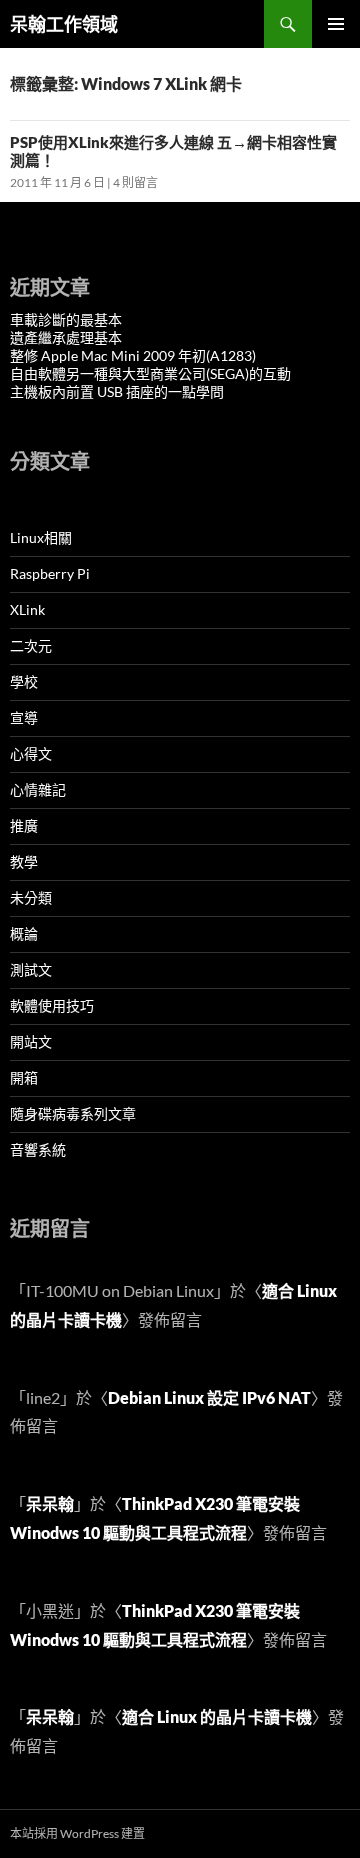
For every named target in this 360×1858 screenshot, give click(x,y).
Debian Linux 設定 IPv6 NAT (209, 1397)
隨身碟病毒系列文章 (73, 1113)
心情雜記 (38, 789)
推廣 (24, 825)
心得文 (31, 753)
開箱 (24, 1077)
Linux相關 (41, 537)
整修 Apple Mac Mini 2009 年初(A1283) (133, 355)
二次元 (31, 645)
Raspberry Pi (50, 573)
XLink (27, 609)
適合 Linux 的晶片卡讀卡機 (217, 1716)
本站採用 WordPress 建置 (77, 1833)
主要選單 (336, 24)
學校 (24, 681)
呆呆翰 (50, 1503)
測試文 (31, 969)
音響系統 (38, 1149)
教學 (24, 861)
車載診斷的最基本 (66, 319)
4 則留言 (135, 182)
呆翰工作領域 (64, 24)
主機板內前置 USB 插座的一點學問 (117, 391)
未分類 (31, 897)
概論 (24, 933)
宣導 (24, 717)
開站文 (31, 1041)
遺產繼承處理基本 (66, 337)
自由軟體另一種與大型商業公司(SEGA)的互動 (150, 373)
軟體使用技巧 (52, 1005)
